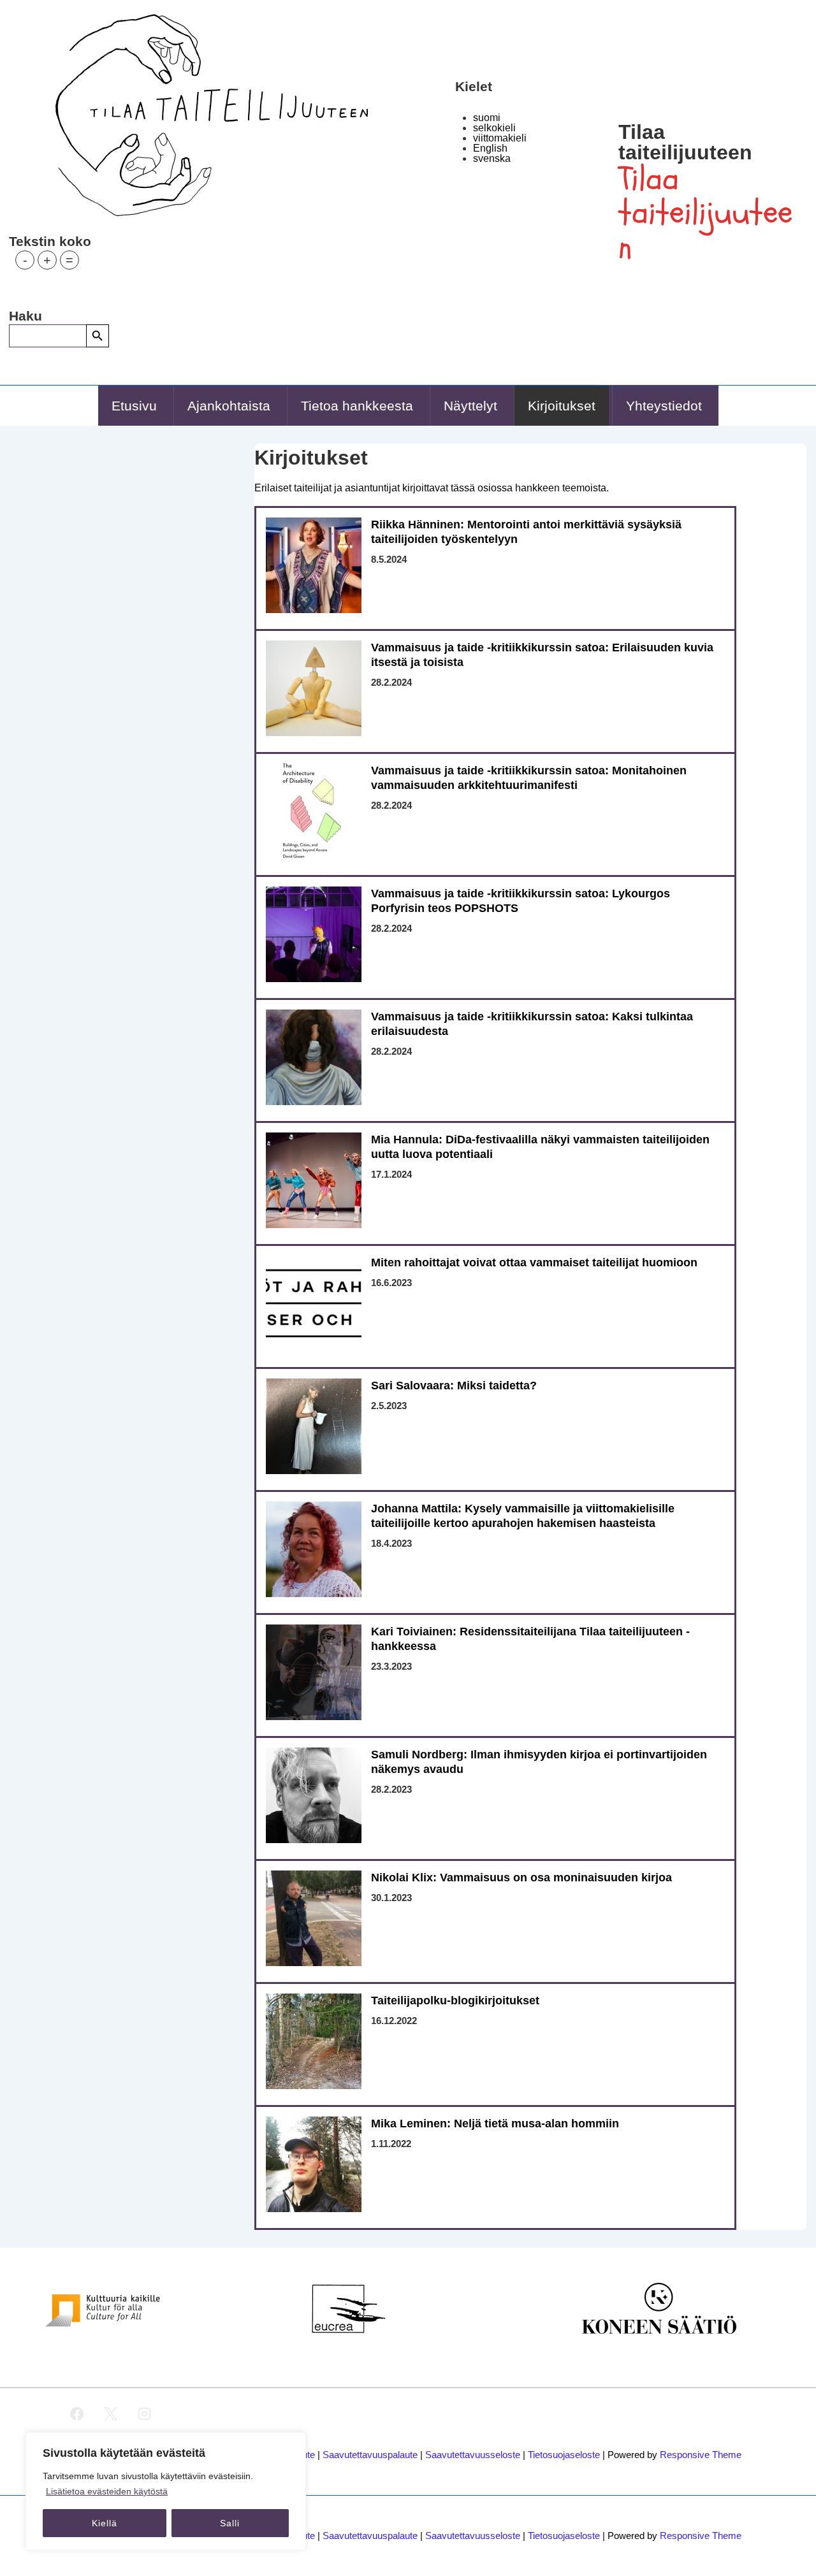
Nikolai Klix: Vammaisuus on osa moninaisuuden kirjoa (521, 1878)
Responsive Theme (701, 2455)
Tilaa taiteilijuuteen (685, 142)
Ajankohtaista (229, 406)
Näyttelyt (470, 406)
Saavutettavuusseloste (473, 2455)
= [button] (69, 260)
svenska (492, 158)
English (490, 148)
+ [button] (47, 260)
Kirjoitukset (562, 406)
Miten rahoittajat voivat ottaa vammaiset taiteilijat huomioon (534, 1263)
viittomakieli (500, 138)
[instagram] (145, 2414)
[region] (166, 2491)
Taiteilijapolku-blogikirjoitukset (455, 2001)
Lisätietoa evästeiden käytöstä (107, 2491)
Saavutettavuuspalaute (370, 2455)
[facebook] (77, 2414)
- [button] (25, 260)
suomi (487, 118)
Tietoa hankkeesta (357, 406)
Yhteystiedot (664, 406)
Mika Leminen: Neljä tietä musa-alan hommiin (495, 2124)
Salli (230, 2523)
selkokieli (494, 128)
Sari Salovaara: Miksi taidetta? (454, 1386)
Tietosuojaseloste (564, 2455)
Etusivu (134, 406)
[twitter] (111, 2414)
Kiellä (105, 2523)
